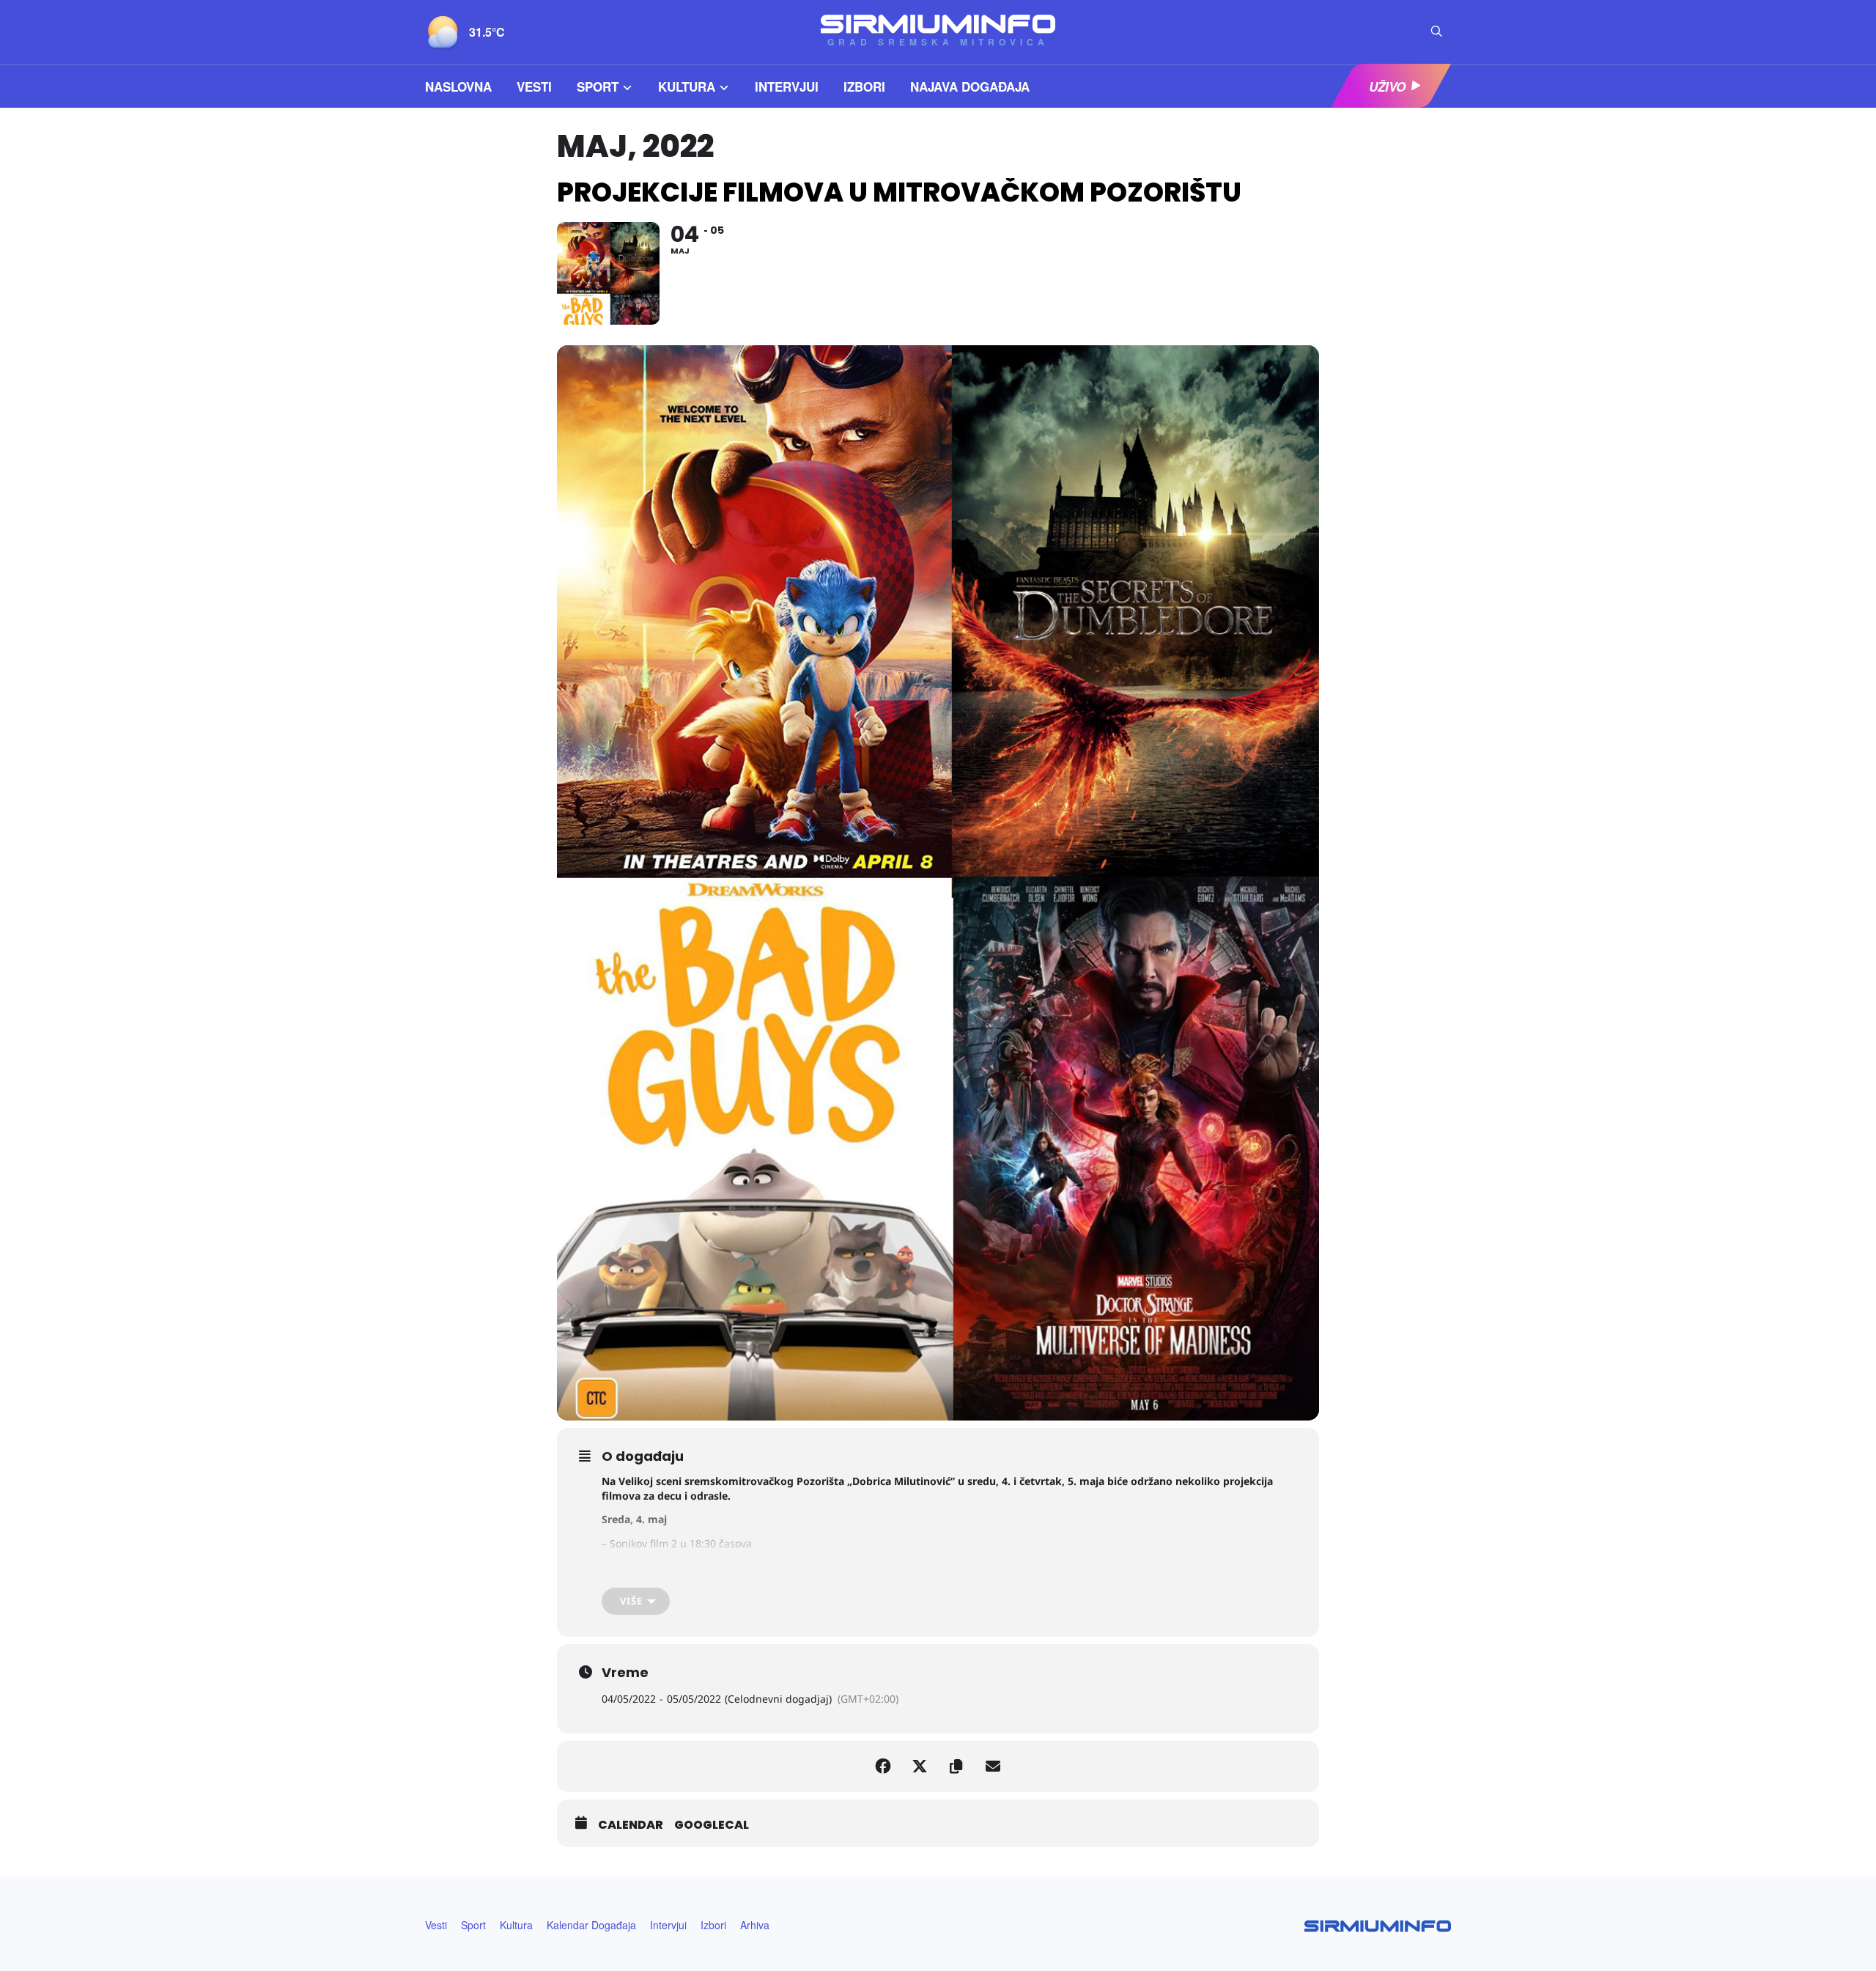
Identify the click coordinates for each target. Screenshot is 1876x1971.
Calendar (631, 1825)
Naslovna (458, 86)
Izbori (864, 86)
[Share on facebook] (883, 1766)
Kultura (687, 86)
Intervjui (787, 86)
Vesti (534, 86)
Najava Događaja (970, 86)
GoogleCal (712, 1825)
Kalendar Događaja (591, 1925)
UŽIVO (1387, 86)
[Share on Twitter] (920, 1766)
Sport (598, 86)
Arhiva (755, 1925)
